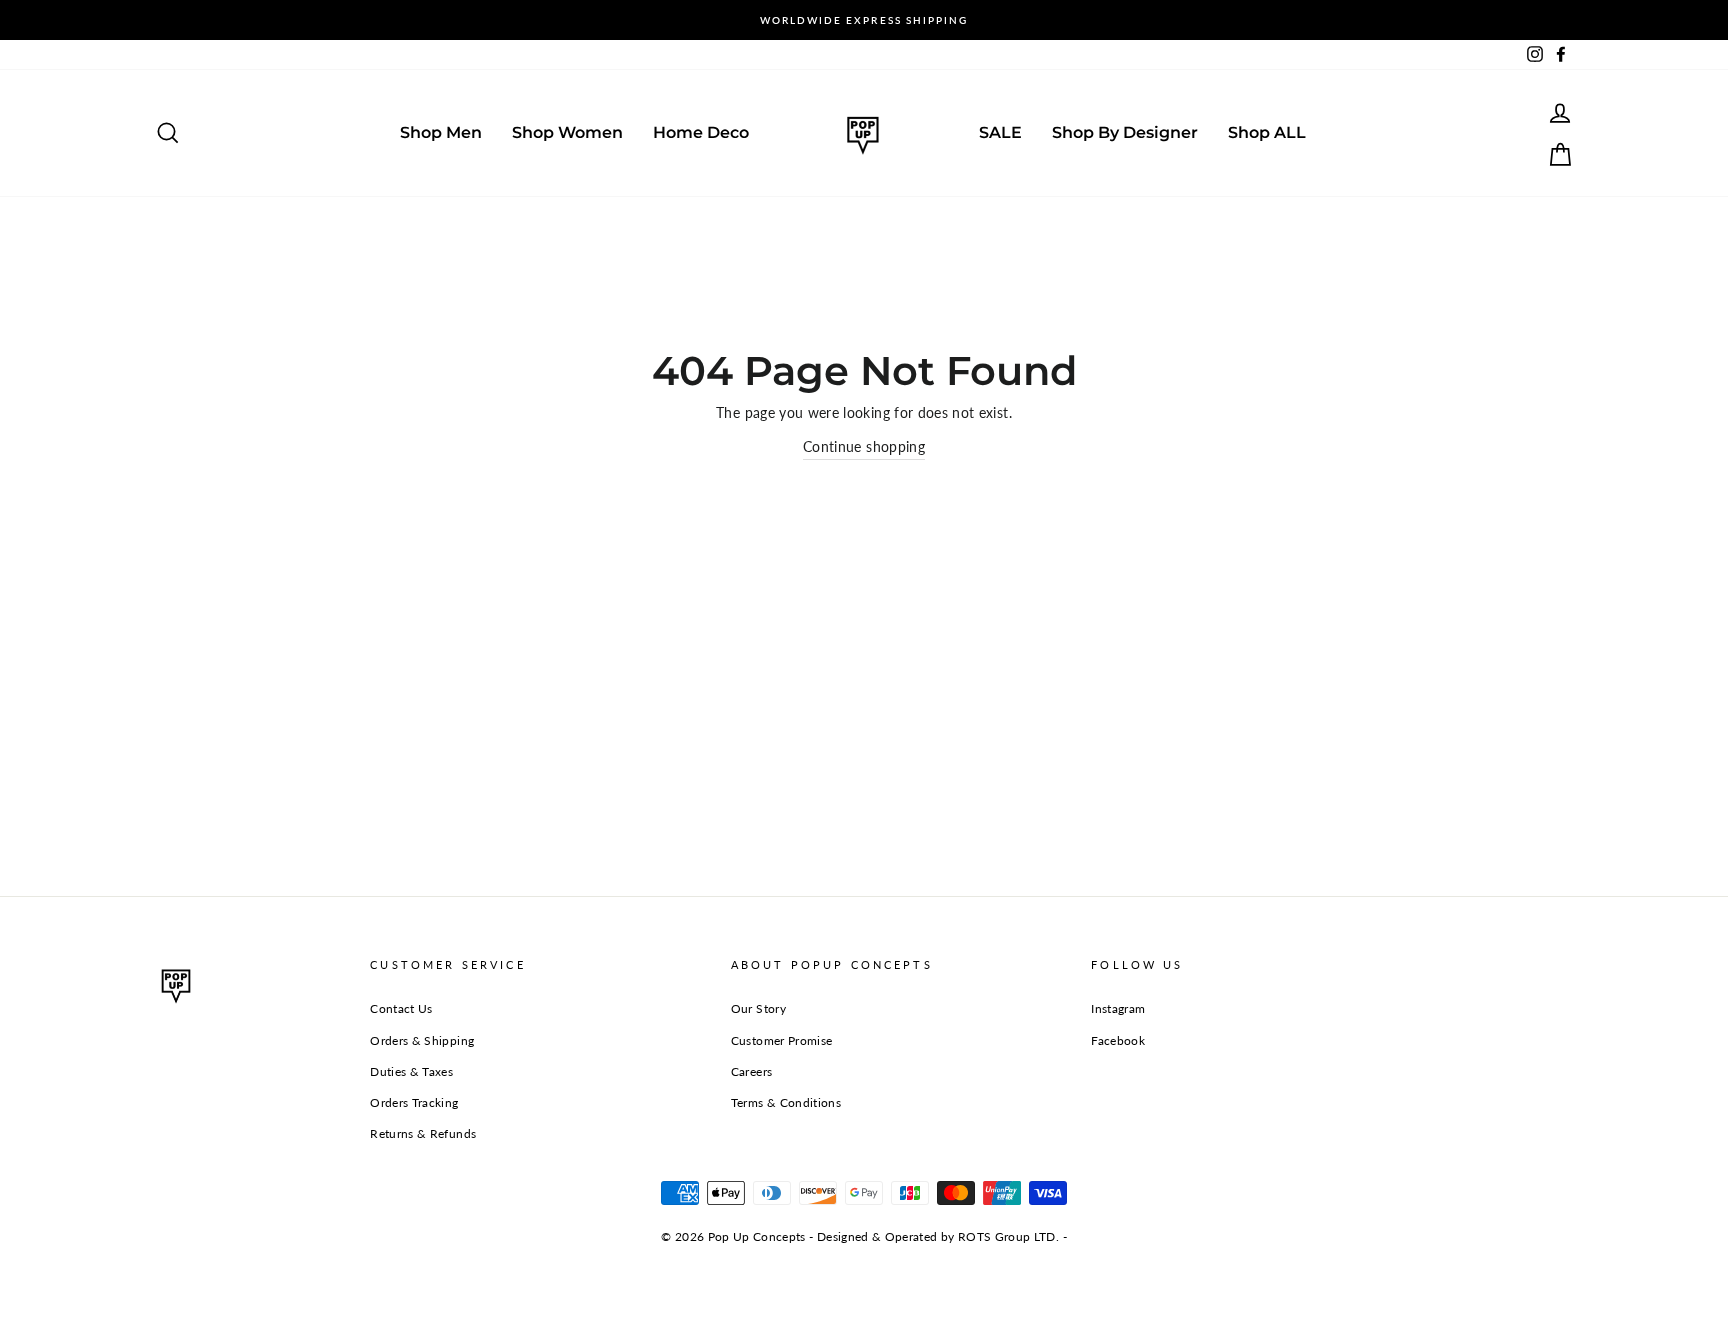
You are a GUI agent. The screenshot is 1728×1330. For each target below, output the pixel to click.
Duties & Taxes (411, 1071)
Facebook (1118, 1040)
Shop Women (567, 132)
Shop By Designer (1125, 132)
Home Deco (701, 132)
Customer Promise (782, 1040)
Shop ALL (1267, 132)
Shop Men (441, 132)
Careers (751, 1071)
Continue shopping (864, 446)
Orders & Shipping (422, 1040)
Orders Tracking (414, 1102)
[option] (864, 20)
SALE (1000, 132)
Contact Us (401, 1008)
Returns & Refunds (423, 1133)
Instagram (1118, 1008)
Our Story (758, 1008)
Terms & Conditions (786, 1102)
